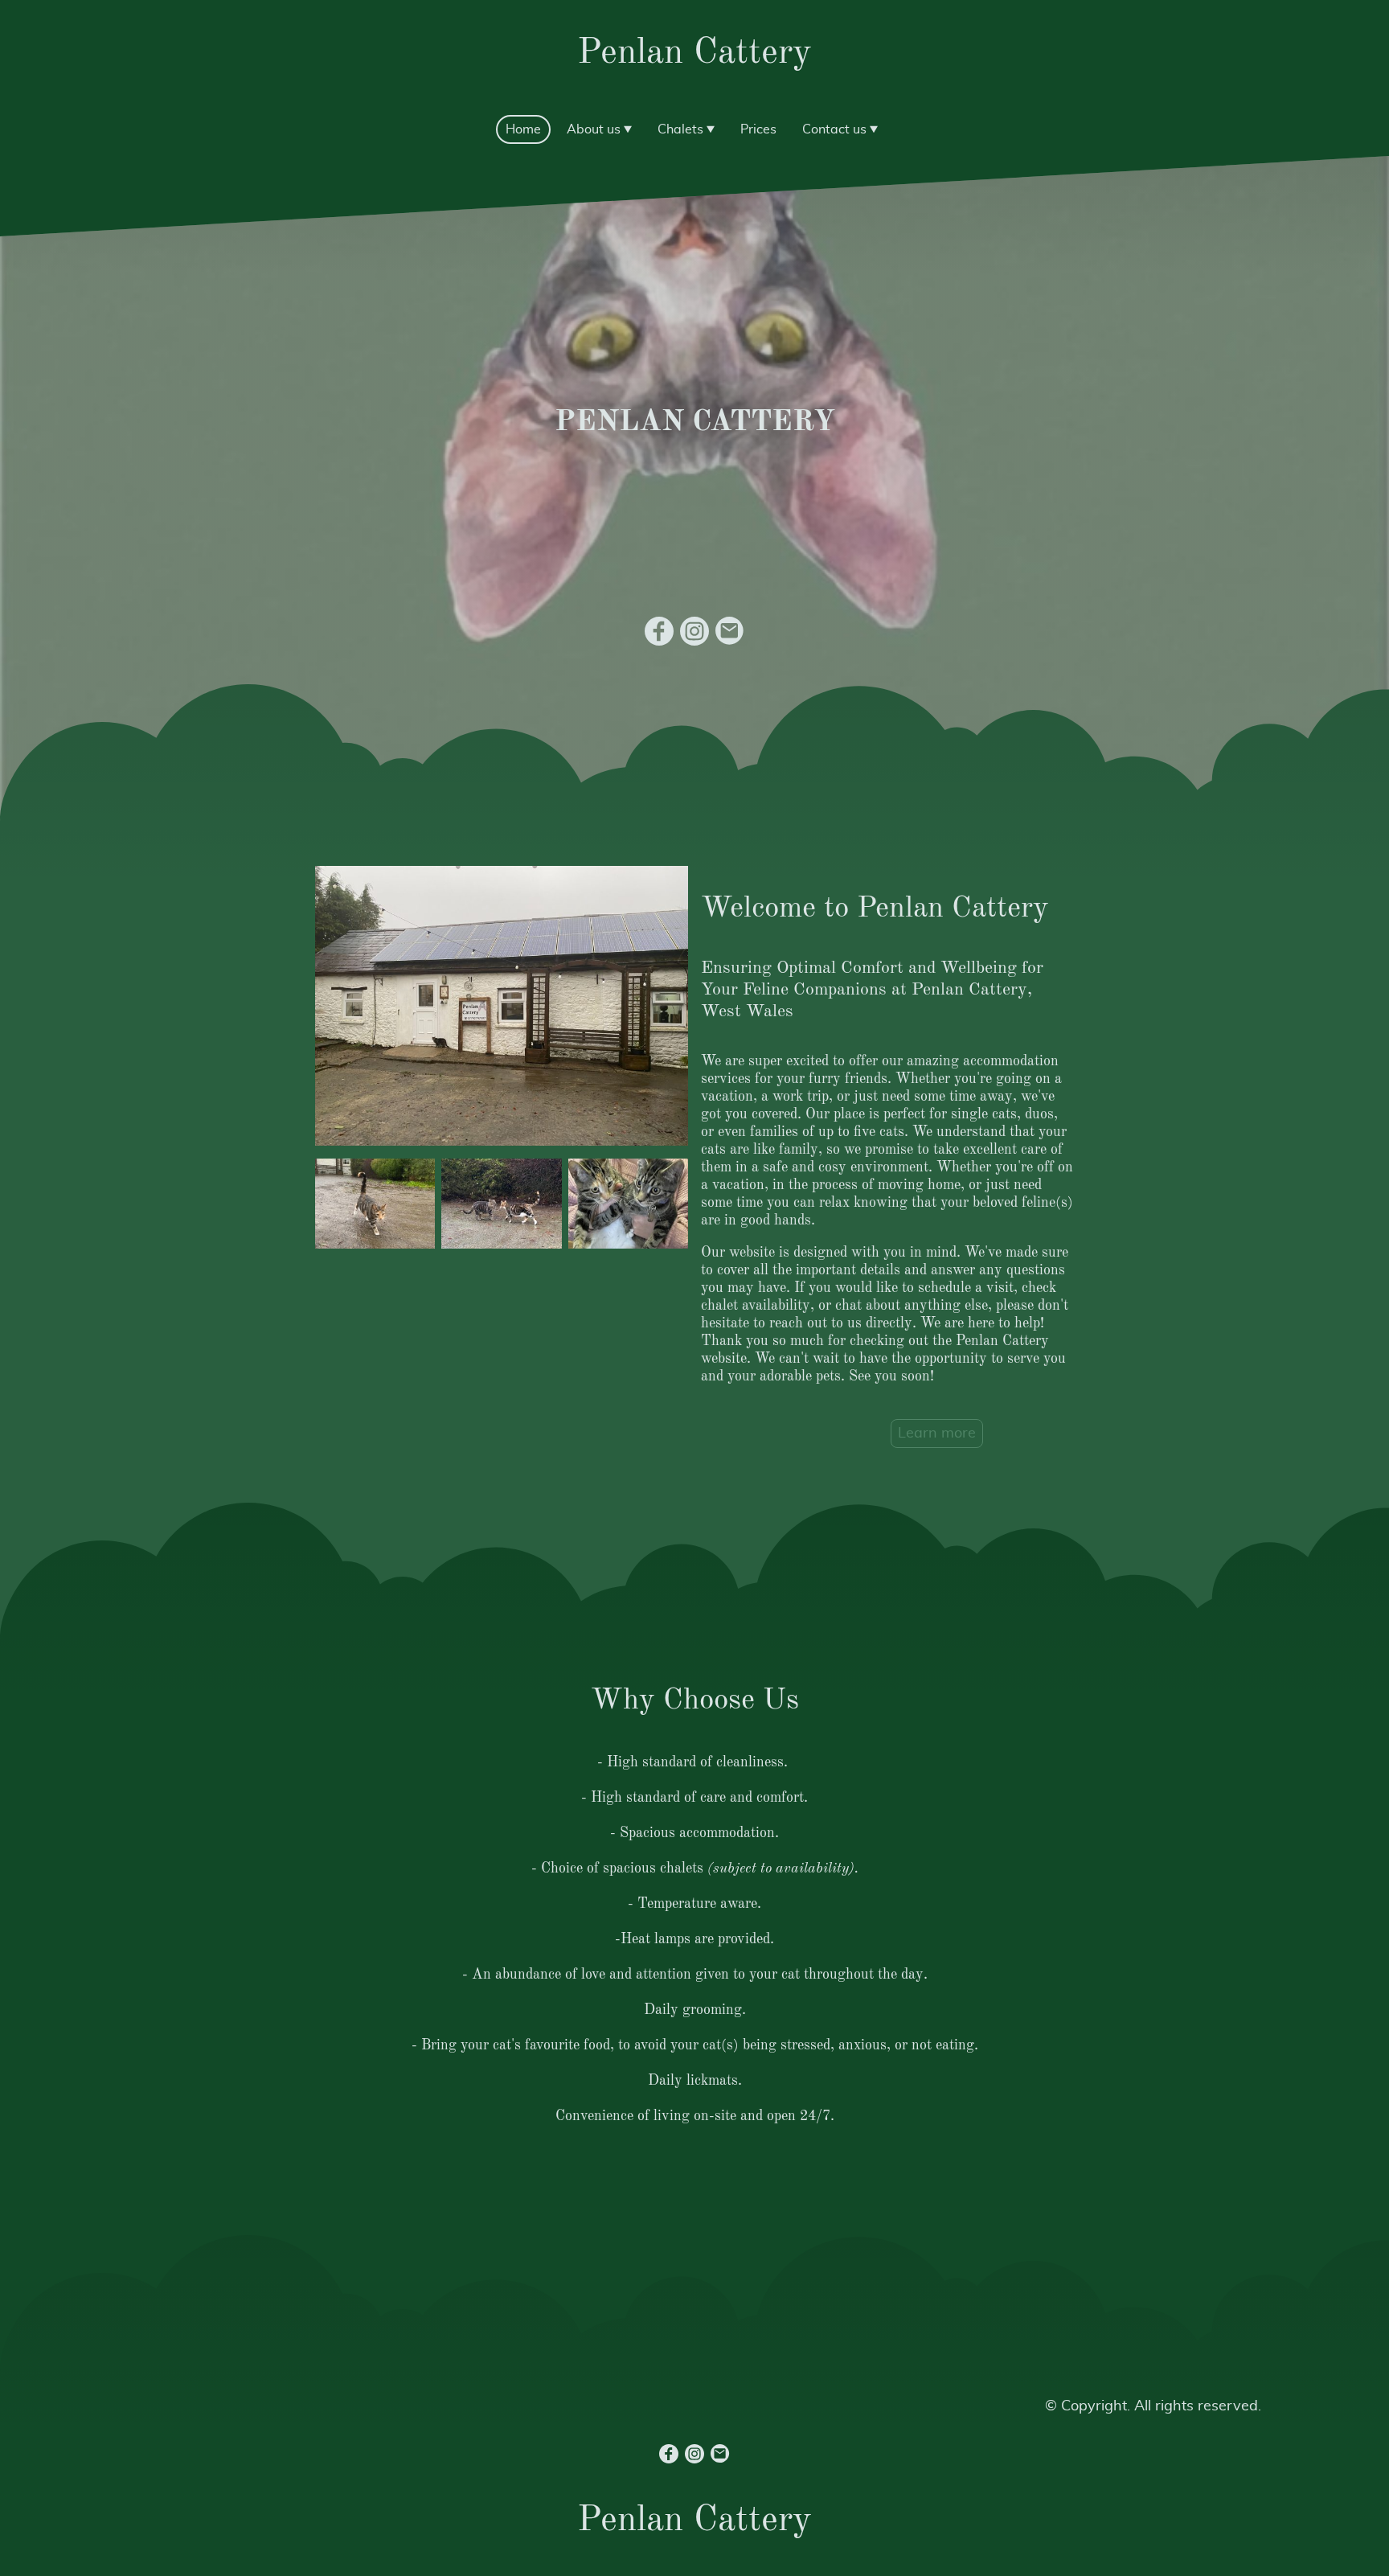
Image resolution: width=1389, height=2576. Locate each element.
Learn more (937, 1434)
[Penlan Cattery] (695, 94)
